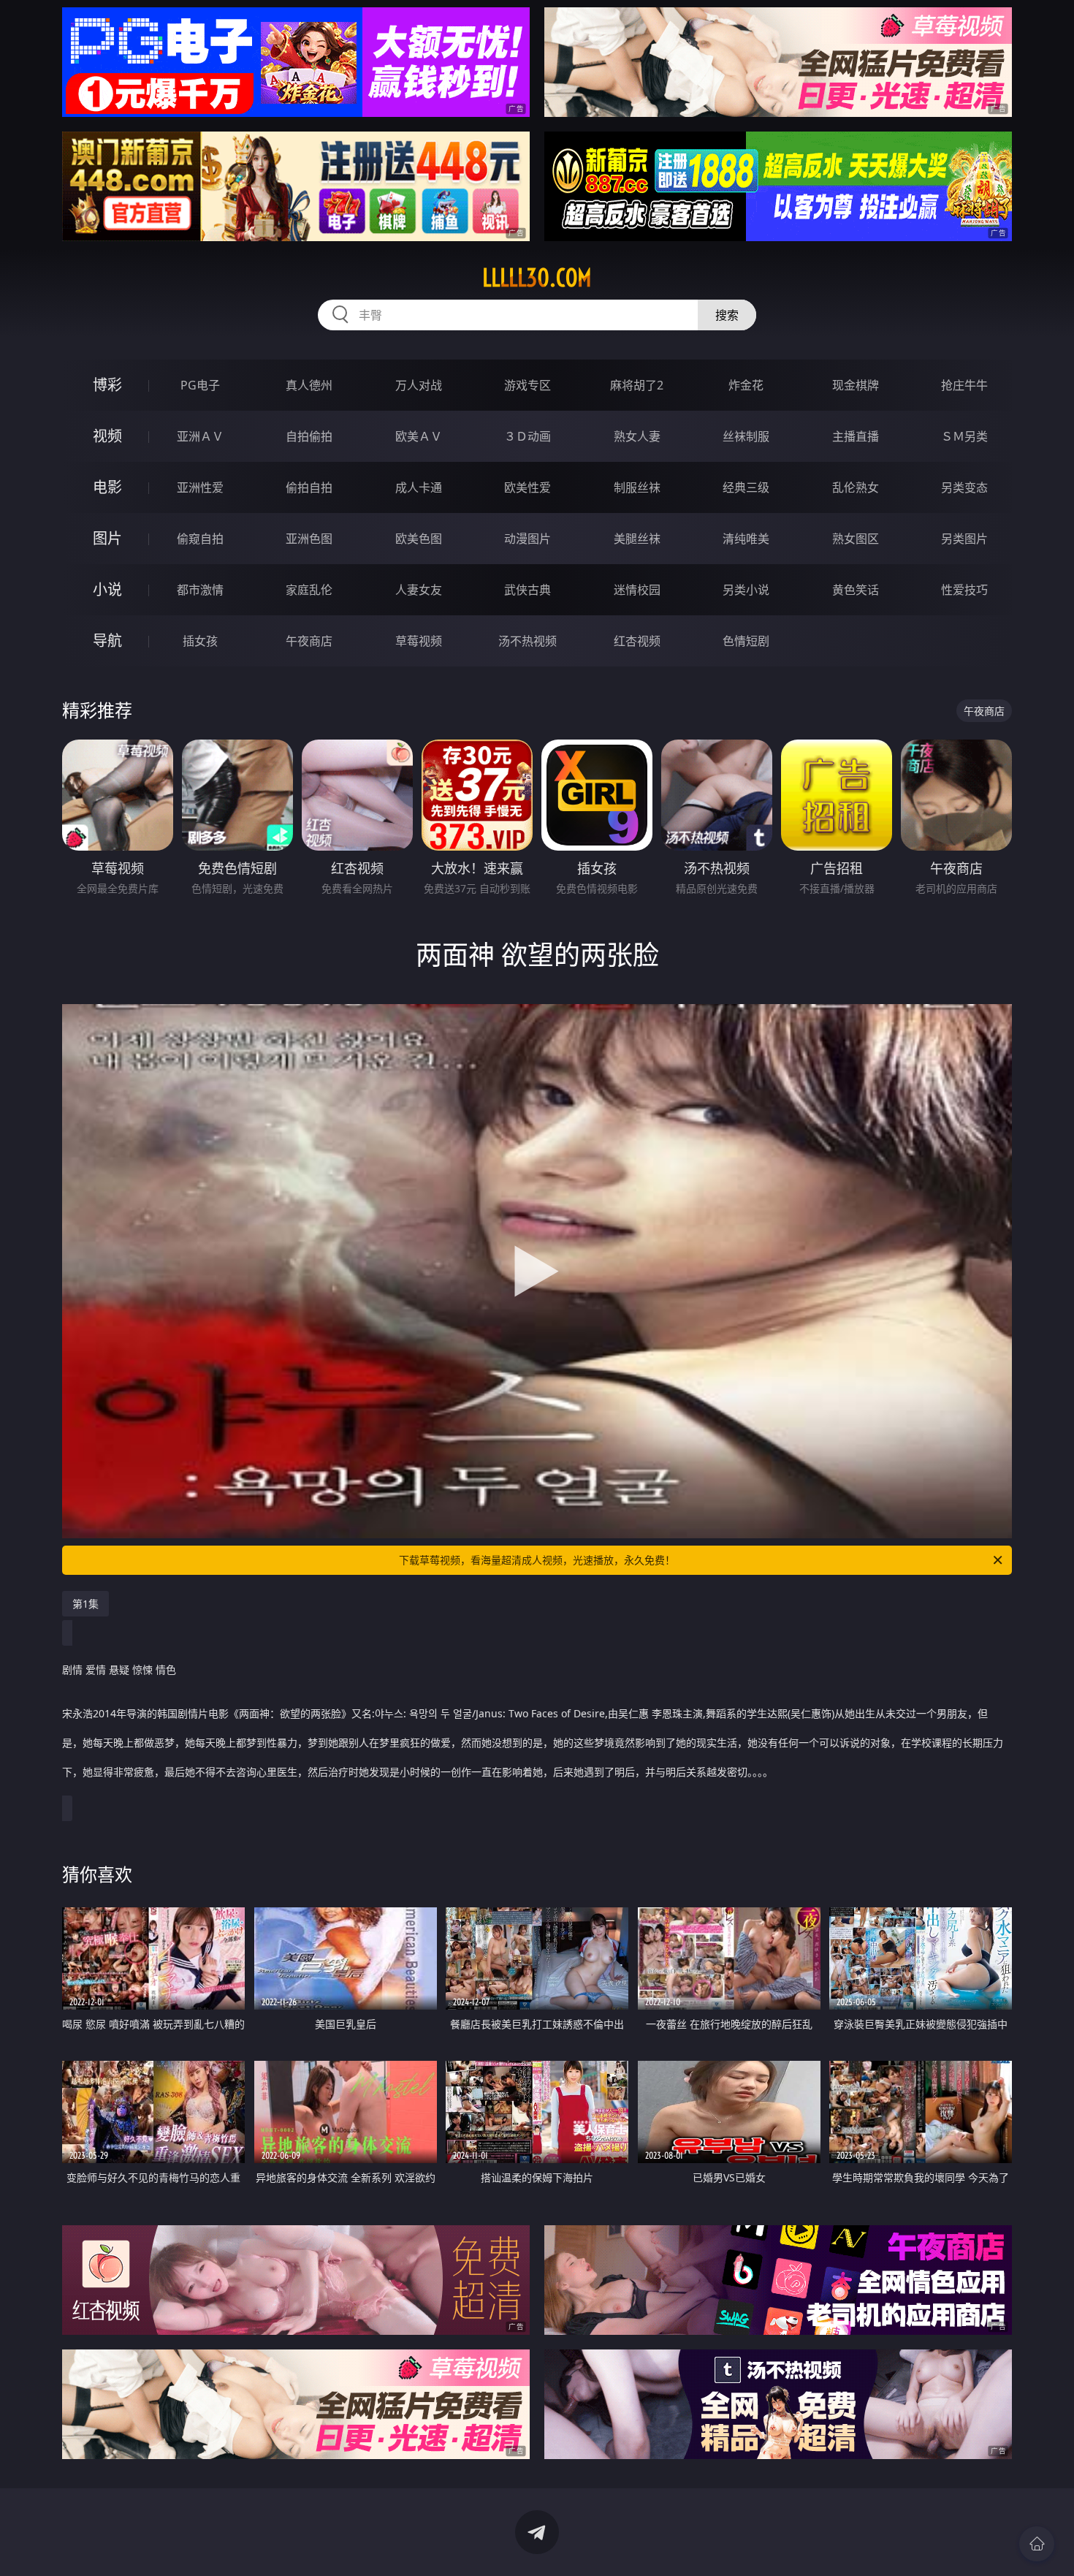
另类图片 (964, 539)
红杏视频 (637, 641)
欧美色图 (419, 539)
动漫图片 (528, 539)
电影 (107, 487)
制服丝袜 (637, 487)
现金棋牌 (856, 385)
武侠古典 (528, 590)
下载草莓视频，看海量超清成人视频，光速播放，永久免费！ (537, 1560)
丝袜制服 (746, 436)
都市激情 (200, 590)
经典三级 (746, 487)
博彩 (107, 385)
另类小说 (746, 590)
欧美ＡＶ (419, 436)
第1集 (85, 1604)
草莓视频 (419, 641)
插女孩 (200, 641)
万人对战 (419, 385)
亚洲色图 (309, 539)
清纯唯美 (746, 539)
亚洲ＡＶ (200, 436)
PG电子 (200, 385)
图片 (107, 538)
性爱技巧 (964, 590)
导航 (107, 641)
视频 (107, 436)
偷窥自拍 (200, 539)
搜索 (727, 315)
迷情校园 (637, 590)
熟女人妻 (637, 436)
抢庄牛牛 (964, 385)
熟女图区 (856, 539)
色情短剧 (746, 641)
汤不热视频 (528, 641)
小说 (107, 589)
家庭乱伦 (309, 590)
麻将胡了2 (637, 385)
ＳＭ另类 (964, 436)
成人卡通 (419, 487)
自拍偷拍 (309, 436)
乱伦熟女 (856, 487)
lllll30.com (537, 278)
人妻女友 (419, 590)
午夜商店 (309, 641)
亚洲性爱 (200, 487)
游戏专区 (528, 385)
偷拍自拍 (309, 487)
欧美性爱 (528, 487)
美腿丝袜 (637, 539)
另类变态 (964, 487)
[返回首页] (1037, 2544)
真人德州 (309, 385)
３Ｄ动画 (528, 436)
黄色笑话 (856, 590)
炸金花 (746, 385)
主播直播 (856, 436)
